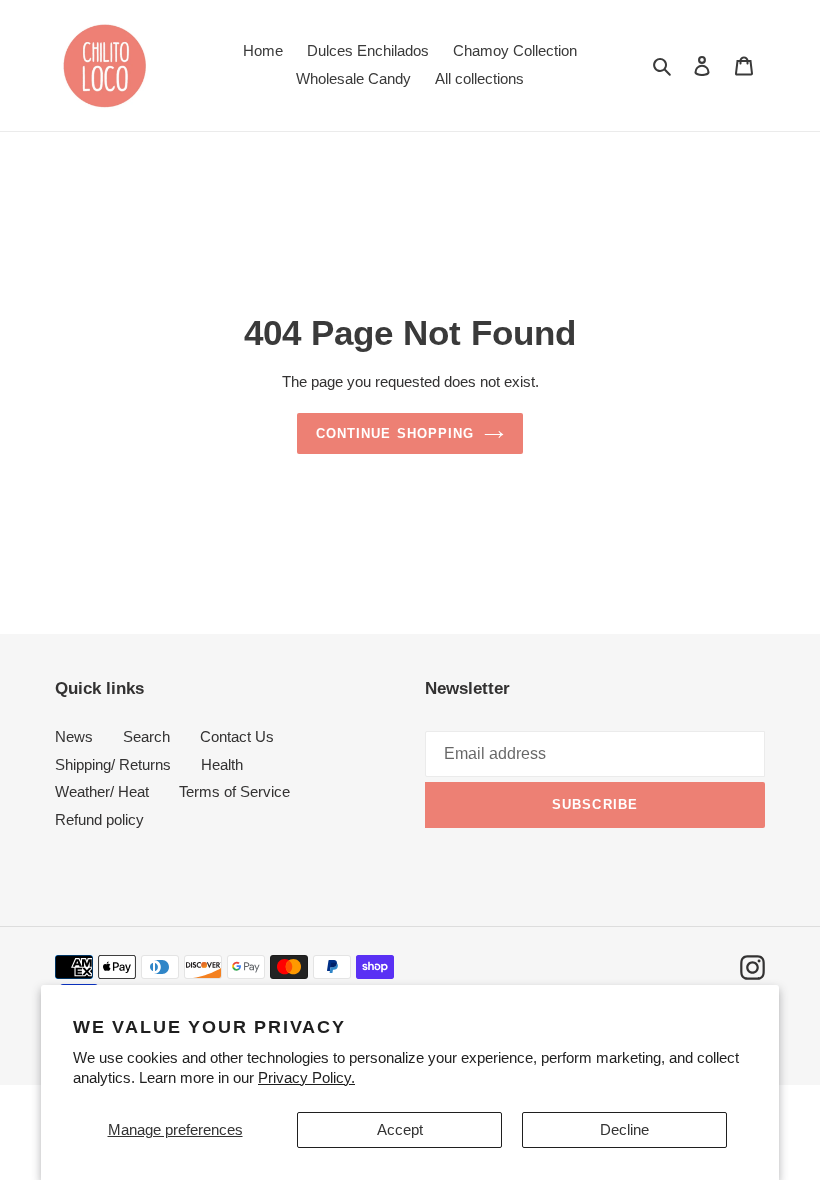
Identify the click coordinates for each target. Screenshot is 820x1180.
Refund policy (99, 819)
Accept (400, 1129)
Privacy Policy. (306, 1077)
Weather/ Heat (102, 791)
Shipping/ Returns (113, 764)
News (74, 736)
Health (222, 764)
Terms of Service (234, 791)
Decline (624, 1129)
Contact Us (237, 736)
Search (146, 736)
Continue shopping (395, 433)
